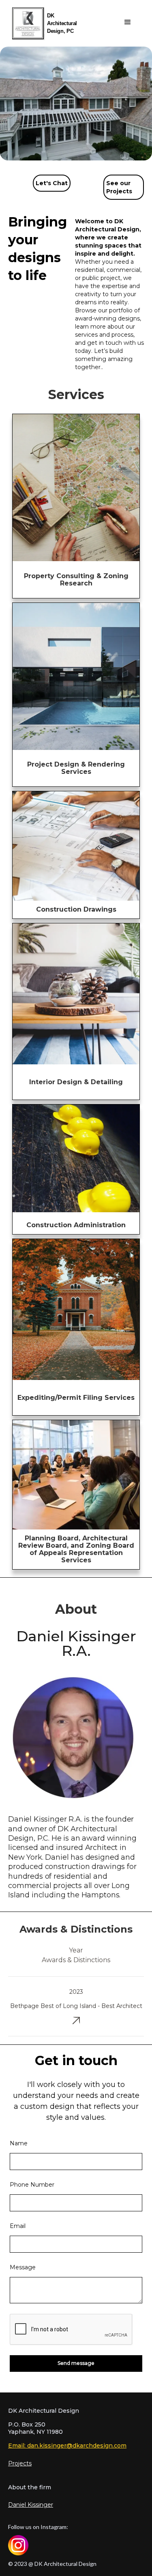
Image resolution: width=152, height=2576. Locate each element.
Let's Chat (52, 183)
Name (19, 2143)
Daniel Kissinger (31, 2505)
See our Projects (119, 187)
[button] (128, 22)
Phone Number (32, 2185)
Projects (20, 2463)
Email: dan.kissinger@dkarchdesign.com (67, 2446)
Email (18, 2226)
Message (23, 2267)
